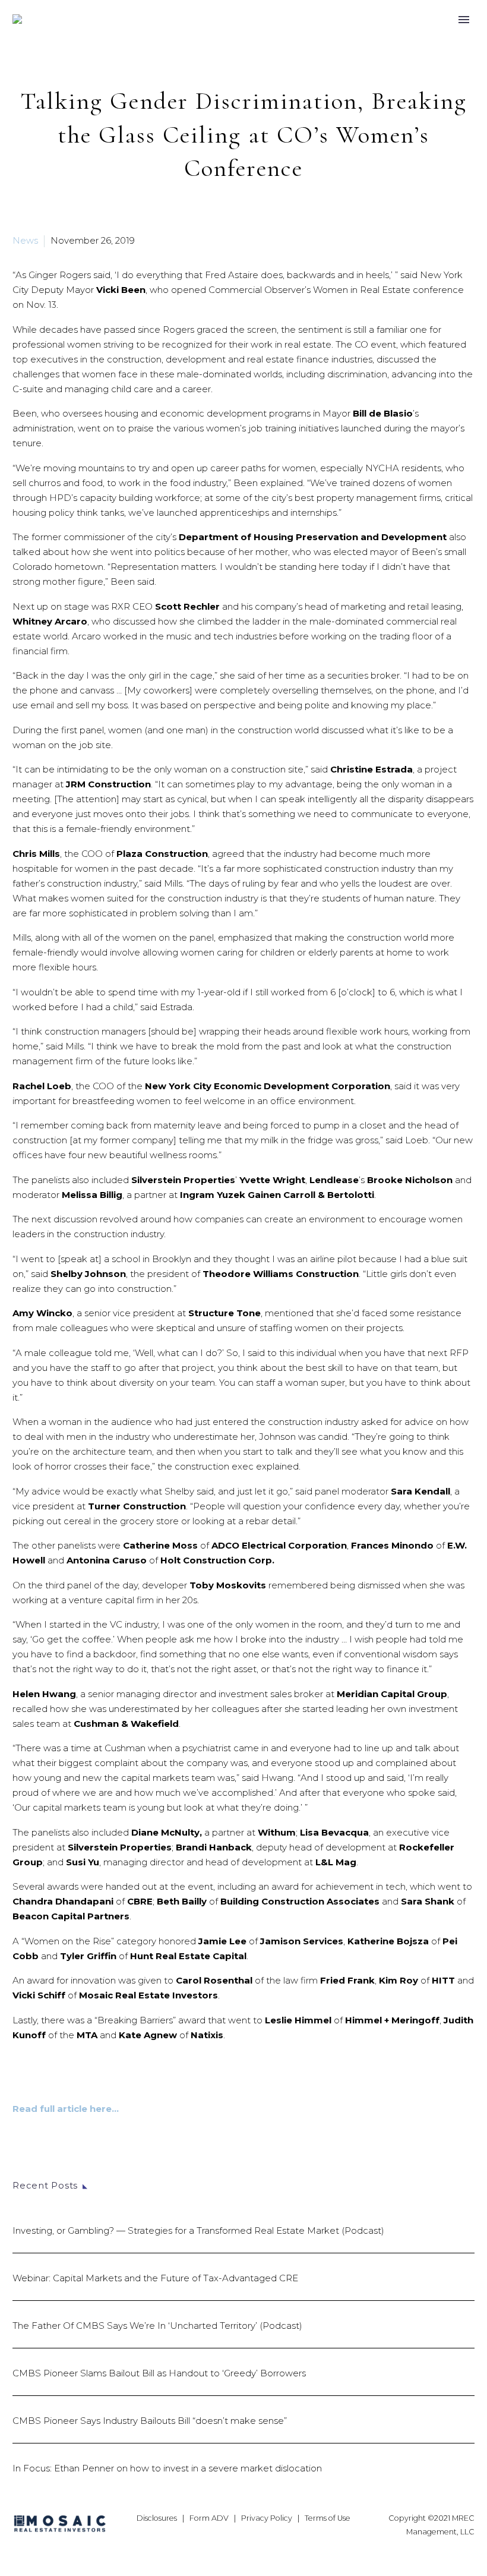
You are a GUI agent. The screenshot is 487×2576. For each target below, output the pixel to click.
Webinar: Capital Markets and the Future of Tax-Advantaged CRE (155, 2278)
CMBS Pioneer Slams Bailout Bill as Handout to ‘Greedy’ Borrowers (159, 2373)
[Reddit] (109, 2167)
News (25, 240)
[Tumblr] (74, 2167)
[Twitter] (38, 2167)
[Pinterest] (56, 2167)
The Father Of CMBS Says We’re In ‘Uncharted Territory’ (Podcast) (157, 2326)
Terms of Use (328, 2518)
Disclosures (157, 2518)
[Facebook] (20, 2167)
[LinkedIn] (91, 2167)
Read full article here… (66, 2109)
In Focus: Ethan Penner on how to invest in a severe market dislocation (167, 2468)
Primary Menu (464, 20)
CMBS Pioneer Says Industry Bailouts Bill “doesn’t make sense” (150, 2421)
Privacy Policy (267, 2518)
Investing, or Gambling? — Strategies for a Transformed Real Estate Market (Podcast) (198, 2230)
